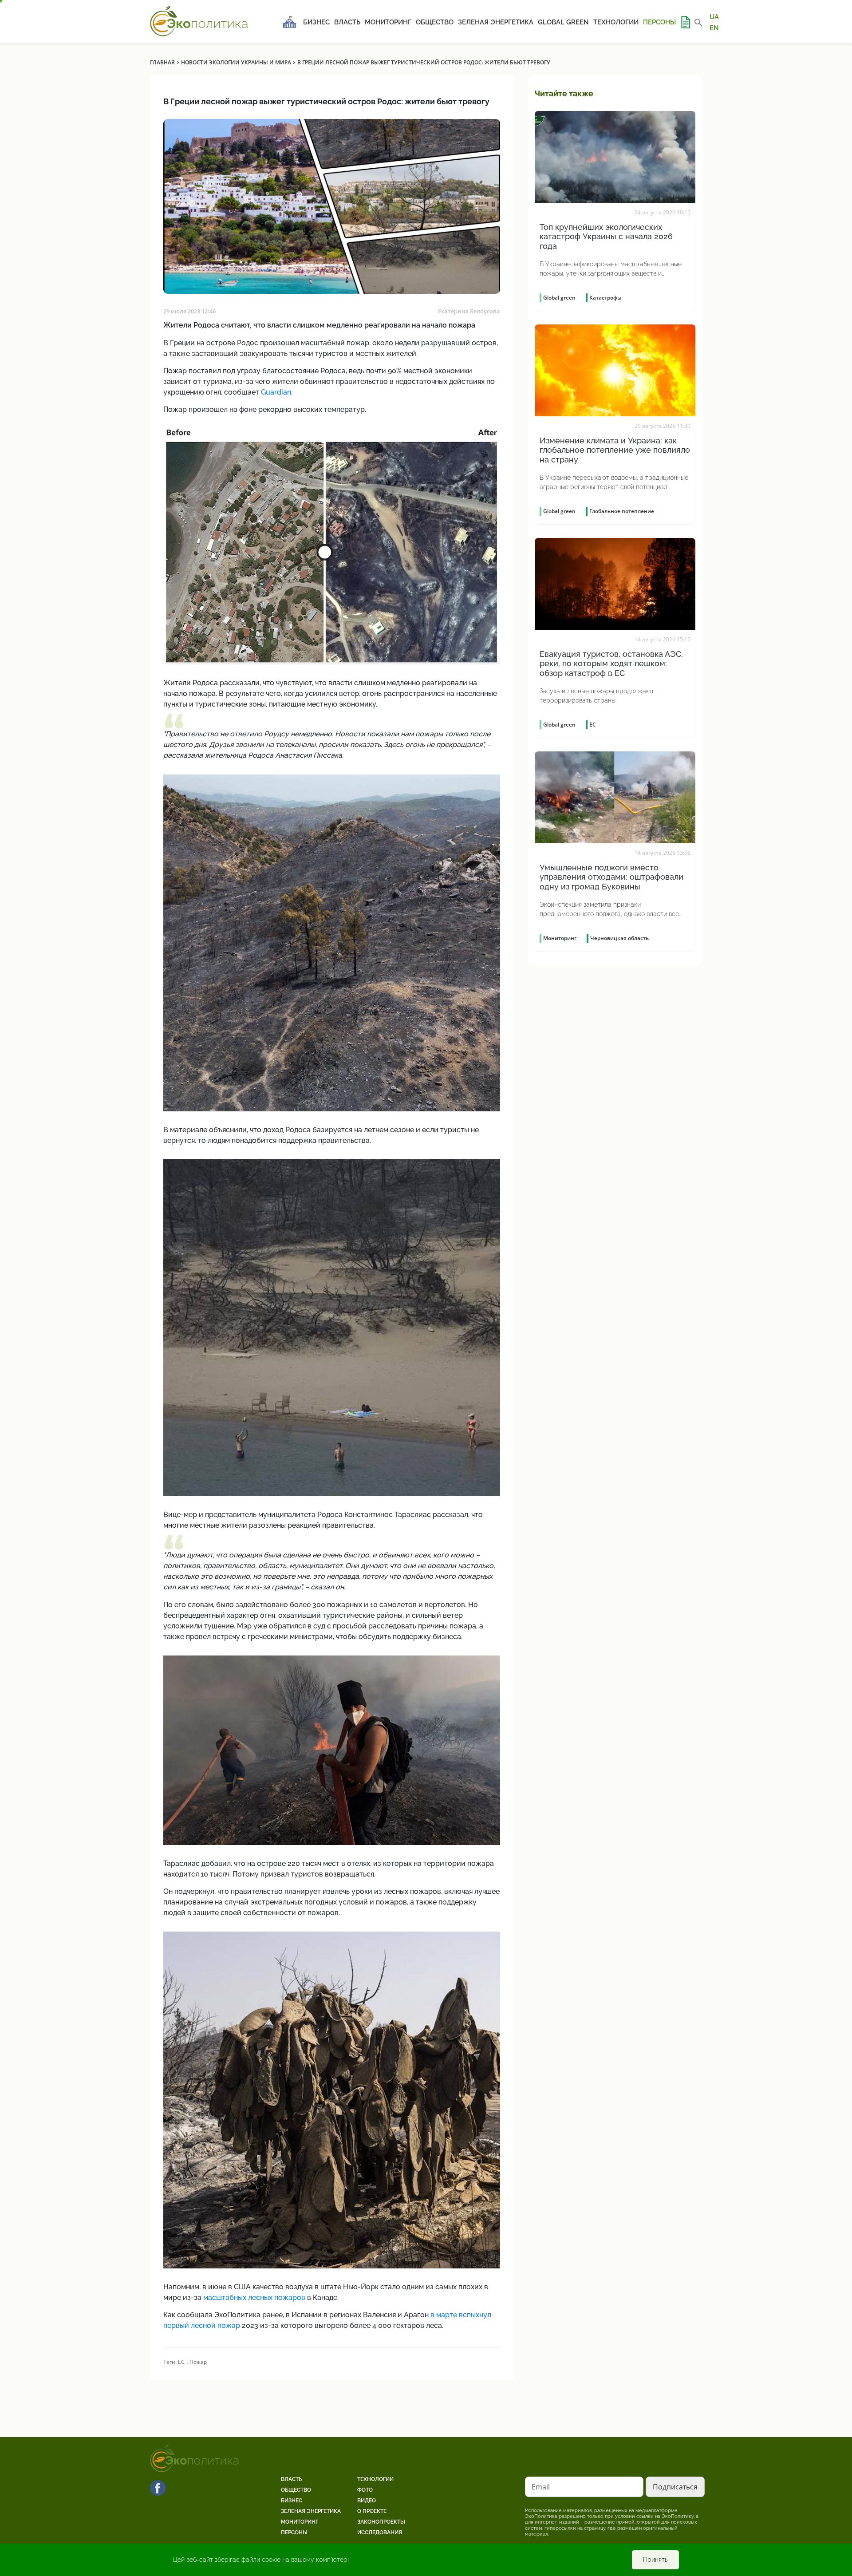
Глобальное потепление (622, 511)
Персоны (659, 22)
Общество (435, 22)
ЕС (181, 2362)
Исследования (380, 2533)
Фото (365, 2490)
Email (541, 2487)
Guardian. (277, 392)
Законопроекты (381, 2522)
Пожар (198, 2362)
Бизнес (316, 22)
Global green (563, 22)
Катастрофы (605, 298)
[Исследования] (685, 22)
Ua (714, 17)
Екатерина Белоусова (469, 311)
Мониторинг (388, 22)
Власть (347, 22)
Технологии (616, 22)
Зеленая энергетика (496, 22)
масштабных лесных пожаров (254, 2297)
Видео (367, 2501)
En (714, 28)
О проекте (372, 2511)
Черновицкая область (619, 938)
